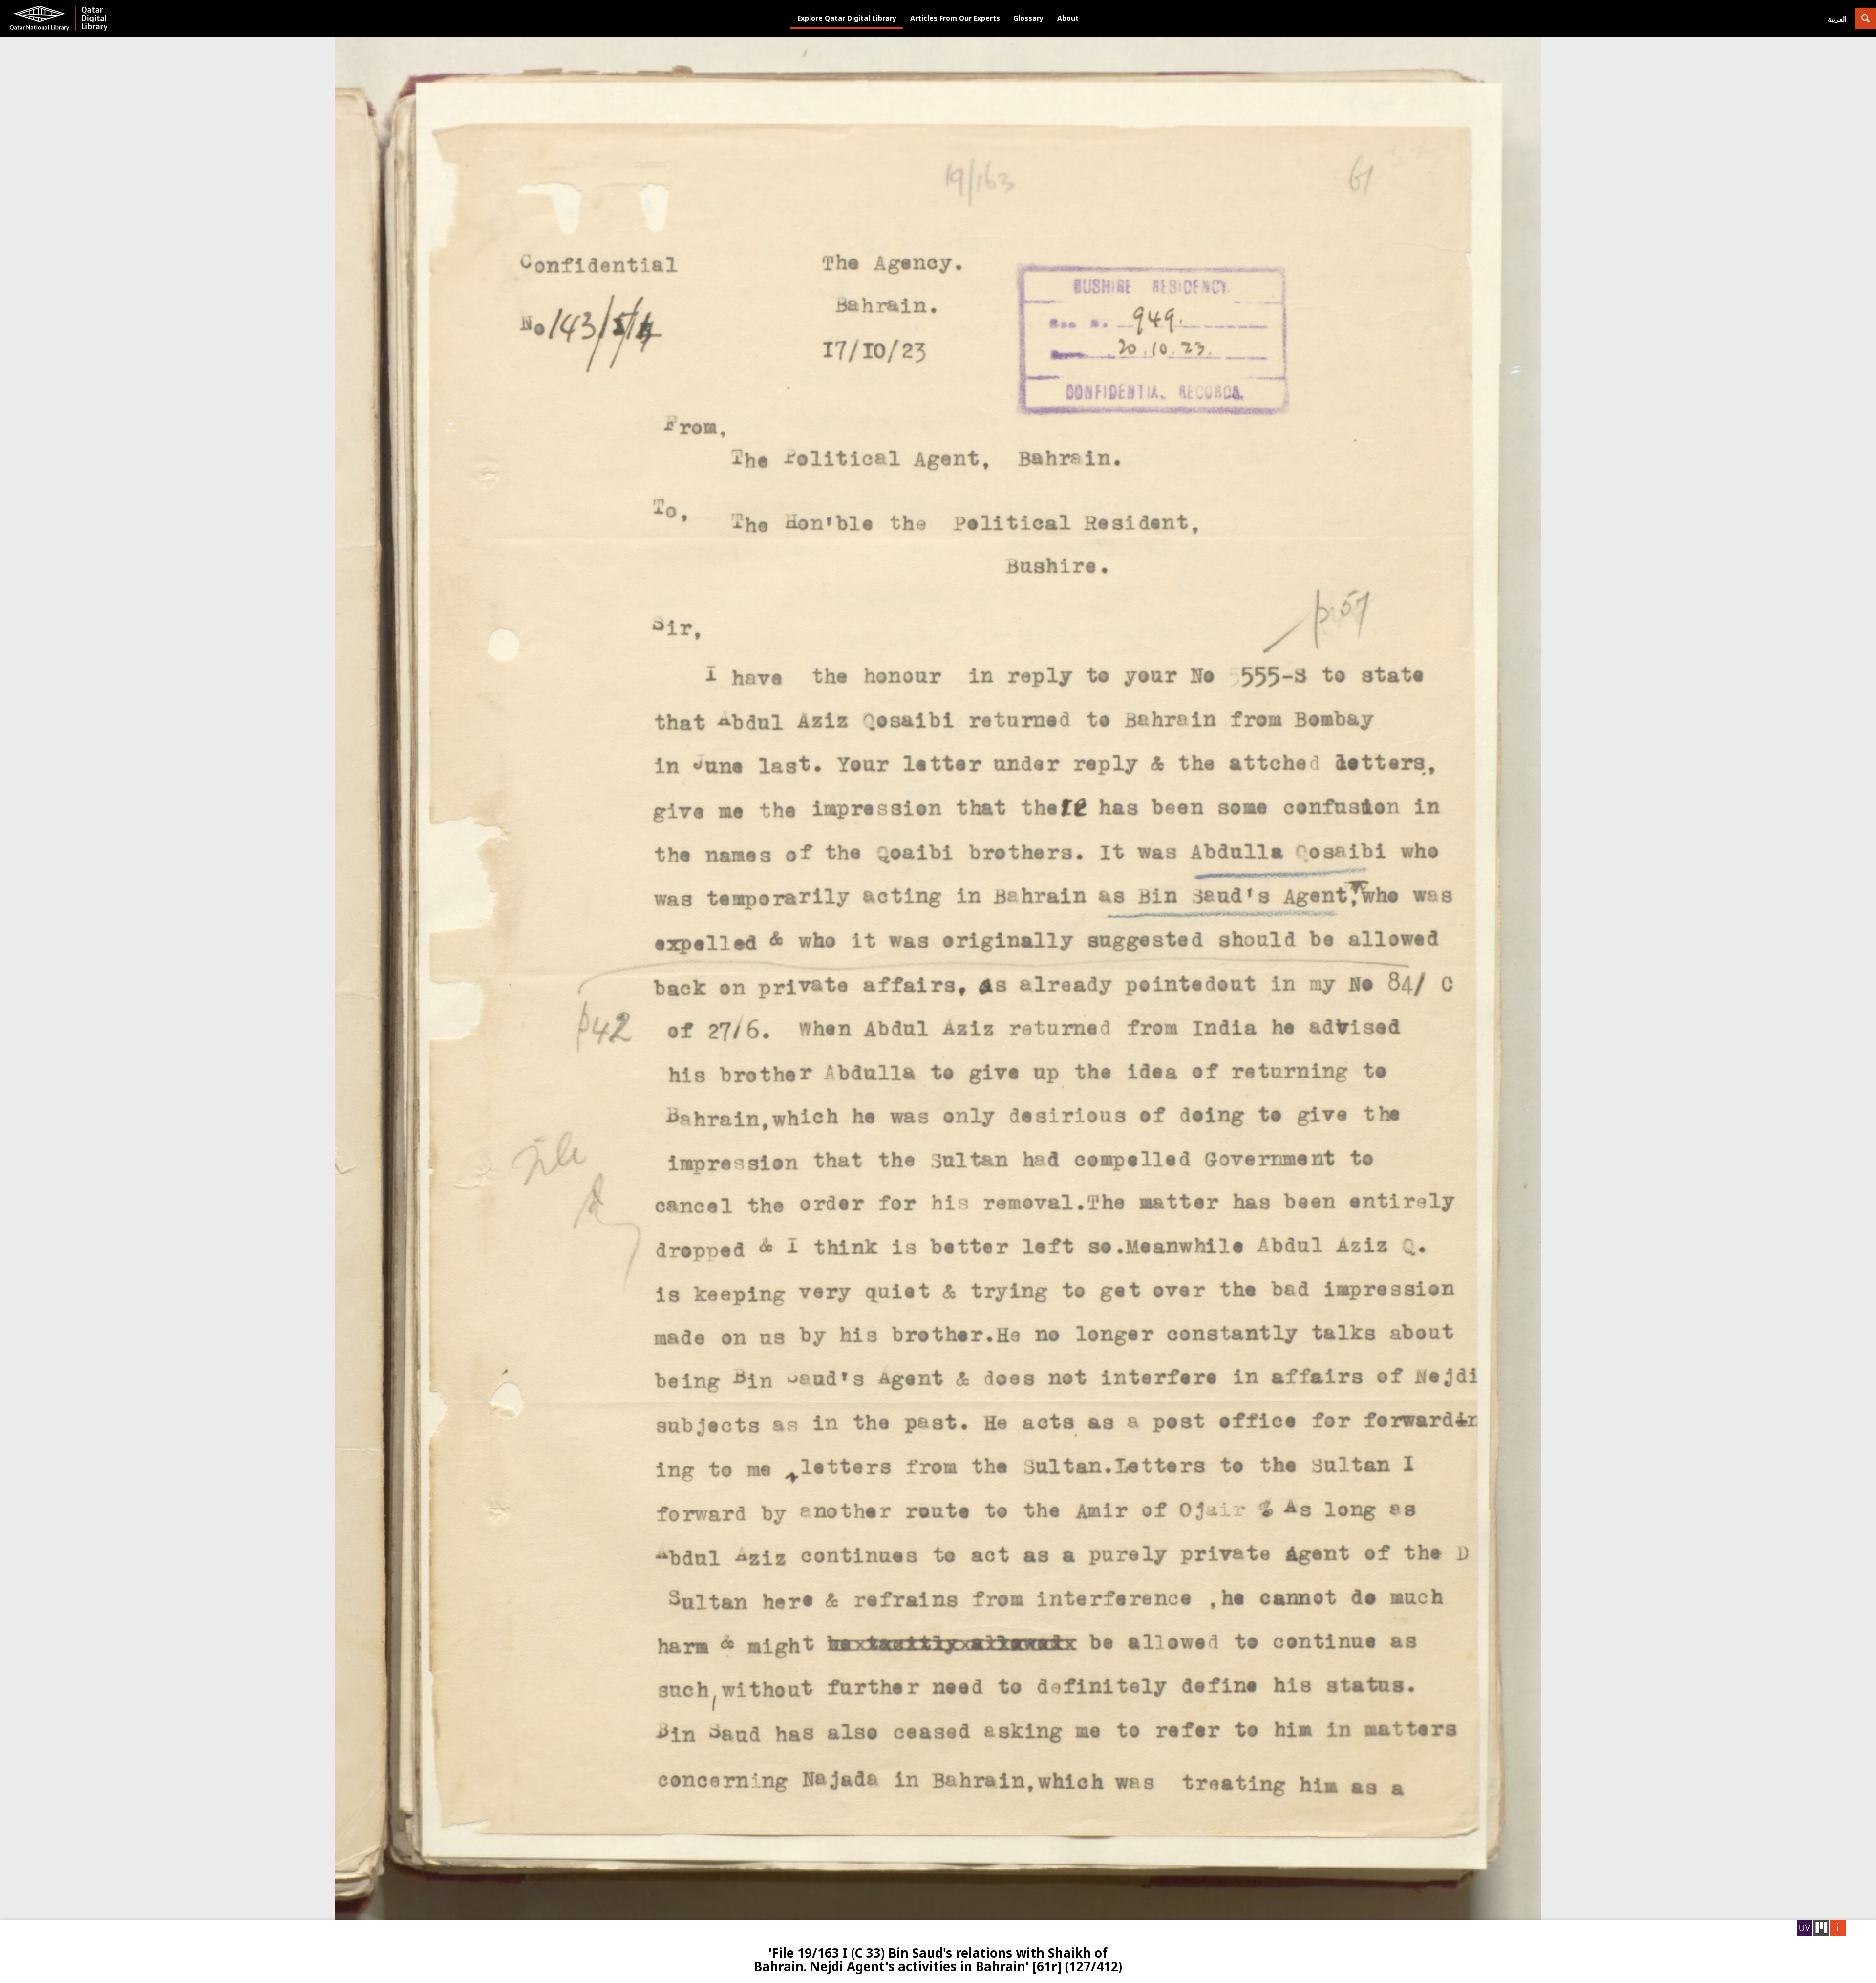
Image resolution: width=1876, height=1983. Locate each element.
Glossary (1028, 18)
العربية (1837, 19)
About (1068, 18)
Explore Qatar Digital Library (847, 18)
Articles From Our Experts (955, 18)
